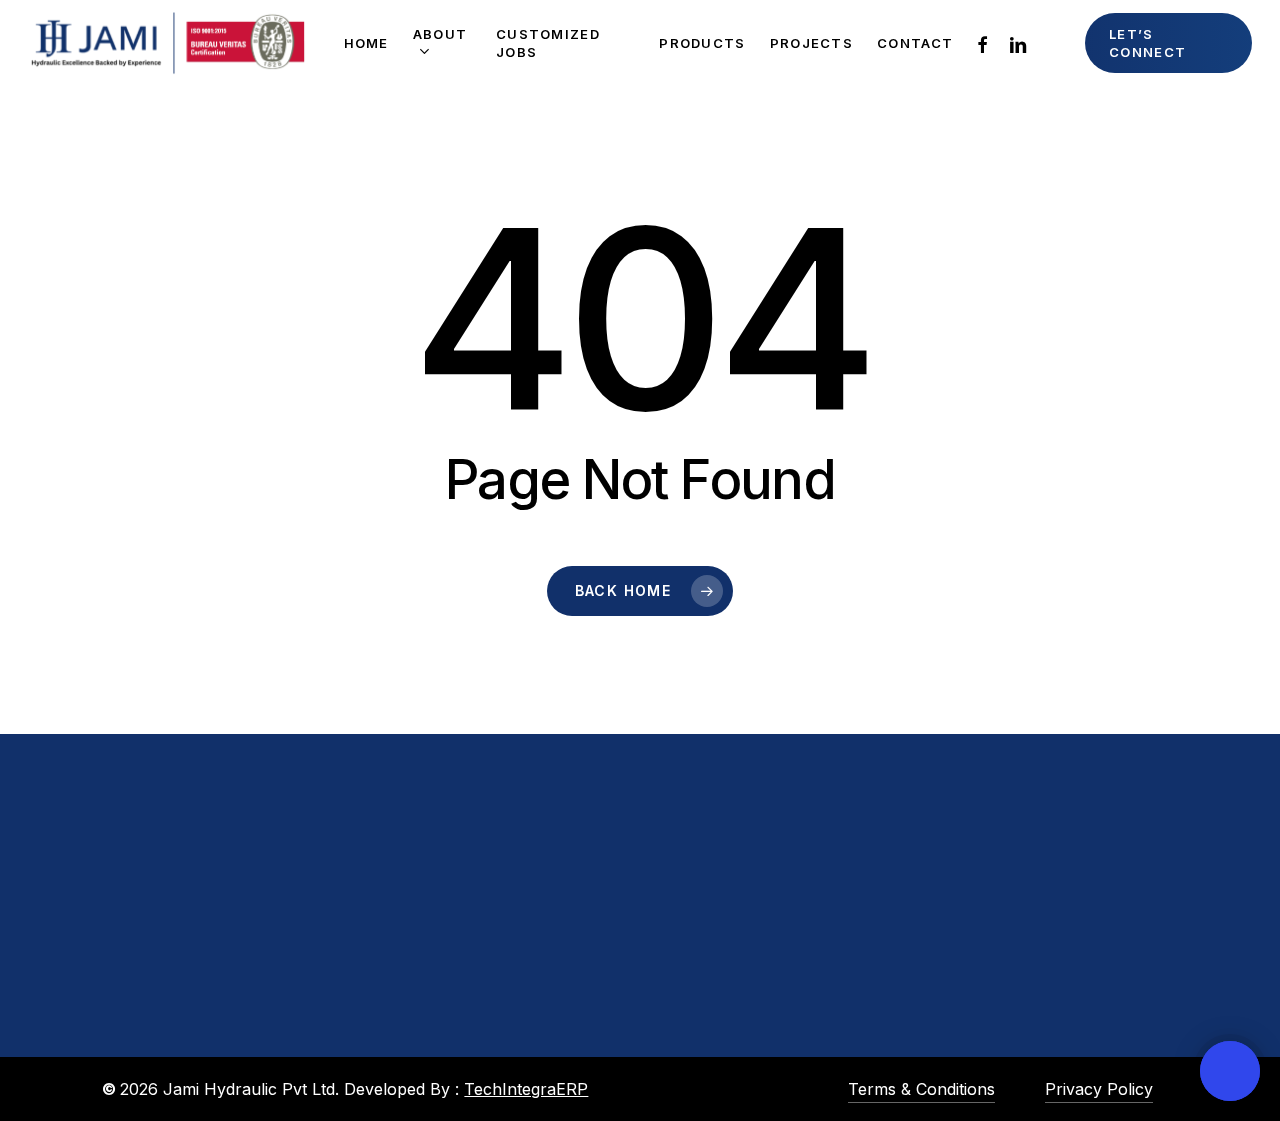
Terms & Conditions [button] (921, 1089)
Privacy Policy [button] (1099, 1089)
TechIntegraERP (526, 1089)
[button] (200, 1066)
